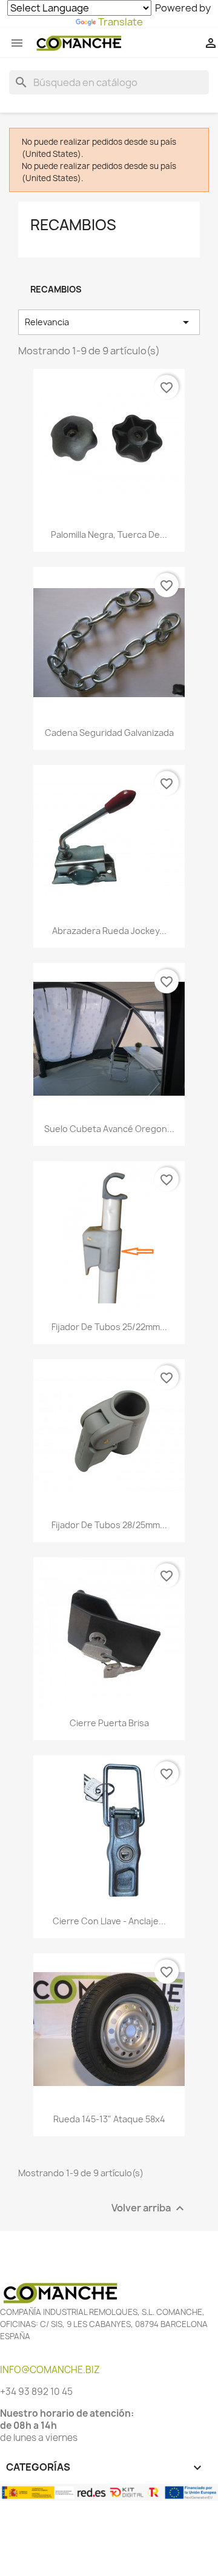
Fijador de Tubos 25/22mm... (109, 1327)
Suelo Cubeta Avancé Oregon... (109, 1129)
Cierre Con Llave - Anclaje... (109, 1921)
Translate (121, 22)
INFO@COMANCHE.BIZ (50, 2370)
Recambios (73, 225)
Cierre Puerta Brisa (109, 1723)
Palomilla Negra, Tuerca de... (109, 535)
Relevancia (109, 322)
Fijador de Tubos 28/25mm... (109, 1525)
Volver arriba (149, 2208)
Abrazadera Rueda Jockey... (109, 931)
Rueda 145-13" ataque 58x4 (109, 2119)
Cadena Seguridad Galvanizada (109, 733)
